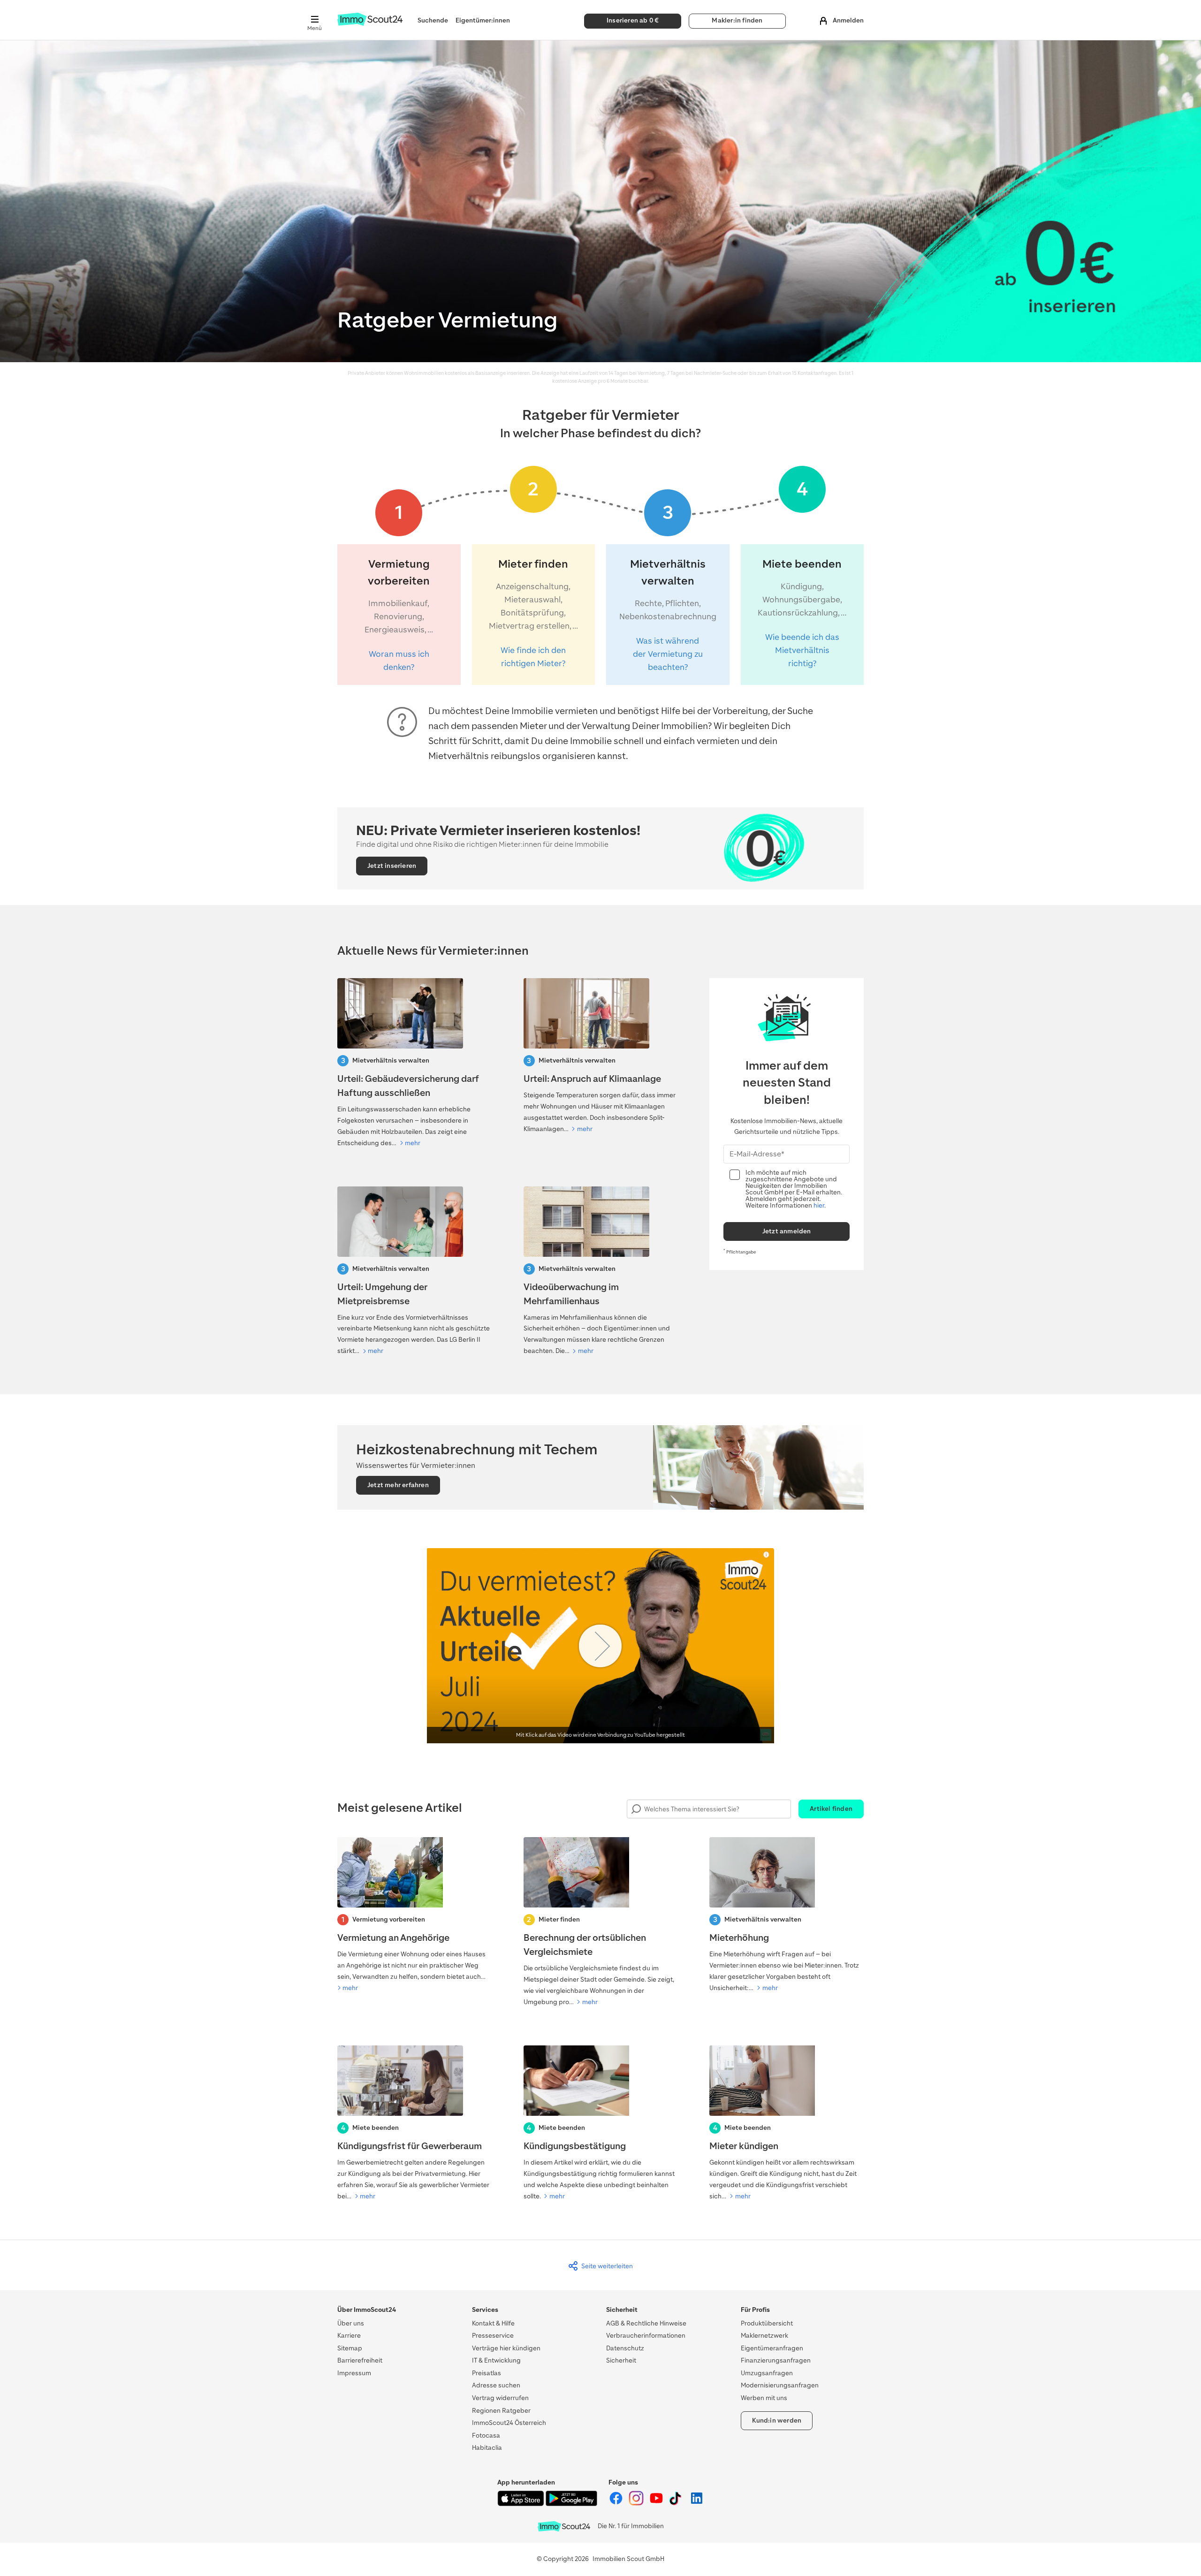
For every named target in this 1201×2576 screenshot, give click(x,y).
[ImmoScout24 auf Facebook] (617, 2504)
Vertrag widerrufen (500, 2398)
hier (819, 1205)
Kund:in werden (777, 2420)
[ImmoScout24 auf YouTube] (657, 2504)
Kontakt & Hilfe (493, 2323)
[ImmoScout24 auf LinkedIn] (697, 2504)
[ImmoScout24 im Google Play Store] (571, 2504)
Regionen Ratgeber (501, 2411)
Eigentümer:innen (483, 20)
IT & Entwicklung (496, 2360)
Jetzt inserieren (392, 866)
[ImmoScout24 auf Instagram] (637, 2504)
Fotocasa (486, 2435)
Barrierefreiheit (360, 2360)
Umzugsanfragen (767, 2373)
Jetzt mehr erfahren (398, 1485)
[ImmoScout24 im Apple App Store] (521, 2504)
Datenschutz (625, 2348)
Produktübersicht (767, 2323)
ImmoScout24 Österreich (509, 2423)
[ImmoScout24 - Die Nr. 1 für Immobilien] (564, 2527)
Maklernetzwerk (764, 2336)
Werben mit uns (764, 2398)
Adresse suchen (496, 2385)
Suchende (433, 20)
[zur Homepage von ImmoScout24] (370, 24)
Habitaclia (487, 2448)
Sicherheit (621, 2360)
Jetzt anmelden (787, 1231)
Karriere (349, 2336)
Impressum (354, 2373)
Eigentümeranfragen (772, 2348)
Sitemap (350, 2348)
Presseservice (493, 2336)
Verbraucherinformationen (646, 2336)
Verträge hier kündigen (506, 2348)
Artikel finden (831, 1809)
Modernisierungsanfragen (780, 2385)
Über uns (351, 2323)
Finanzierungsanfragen (776, 2360)
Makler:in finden (737, 20)
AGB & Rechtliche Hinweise (646, 2323)
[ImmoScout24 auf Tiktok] (677, 2504)
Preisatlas (486, 2373)
